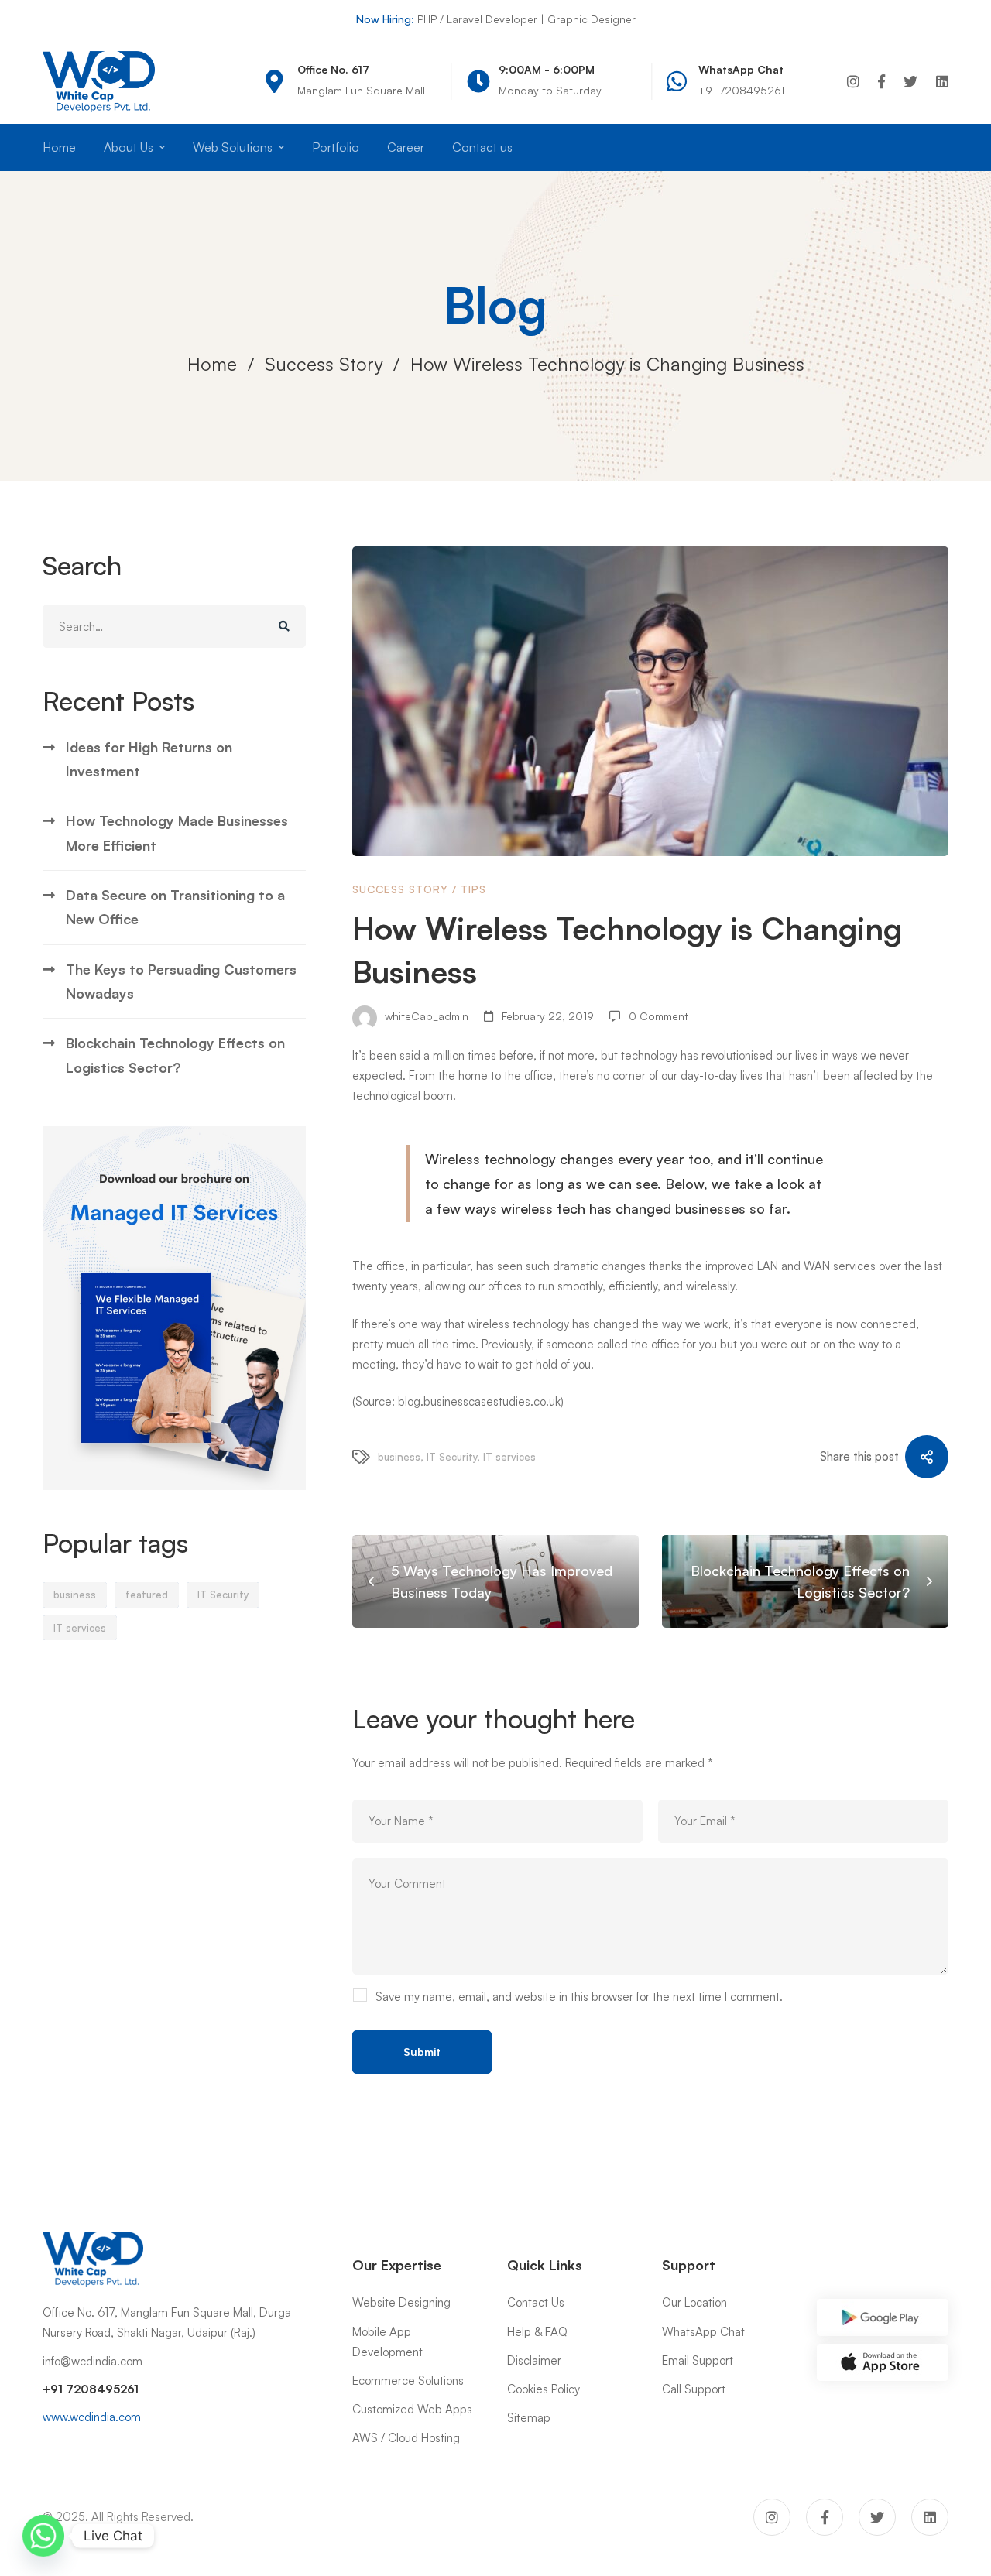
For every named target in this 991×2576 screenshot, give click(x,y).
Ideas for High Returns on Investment (149, 759)
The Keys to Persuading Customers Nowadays (181, 981)
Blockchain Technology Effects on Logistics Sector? (175, 1055)
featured (147, 1595)
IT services (80, 1628)
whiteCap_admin (425, 1016)
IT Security (223, 1595)
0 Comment (658, 1016)
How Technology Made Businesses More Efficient (177, 832)
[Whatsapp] (43, 2536)
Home (212, 364)
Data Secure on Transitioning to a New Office (175, 907)
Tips (473, 889)
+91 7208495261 (91, 2389)
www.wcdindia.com (92, 2417)
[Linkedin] (942, 82)
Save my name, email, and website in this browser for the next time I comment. (579, 1997)
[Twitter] (910, 82)
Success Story (324, 364)
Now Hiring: (385, 19)
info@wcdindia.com (93, 2361)
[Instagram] (853, 82)
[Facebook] (881, 82)
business (75, 1595)
